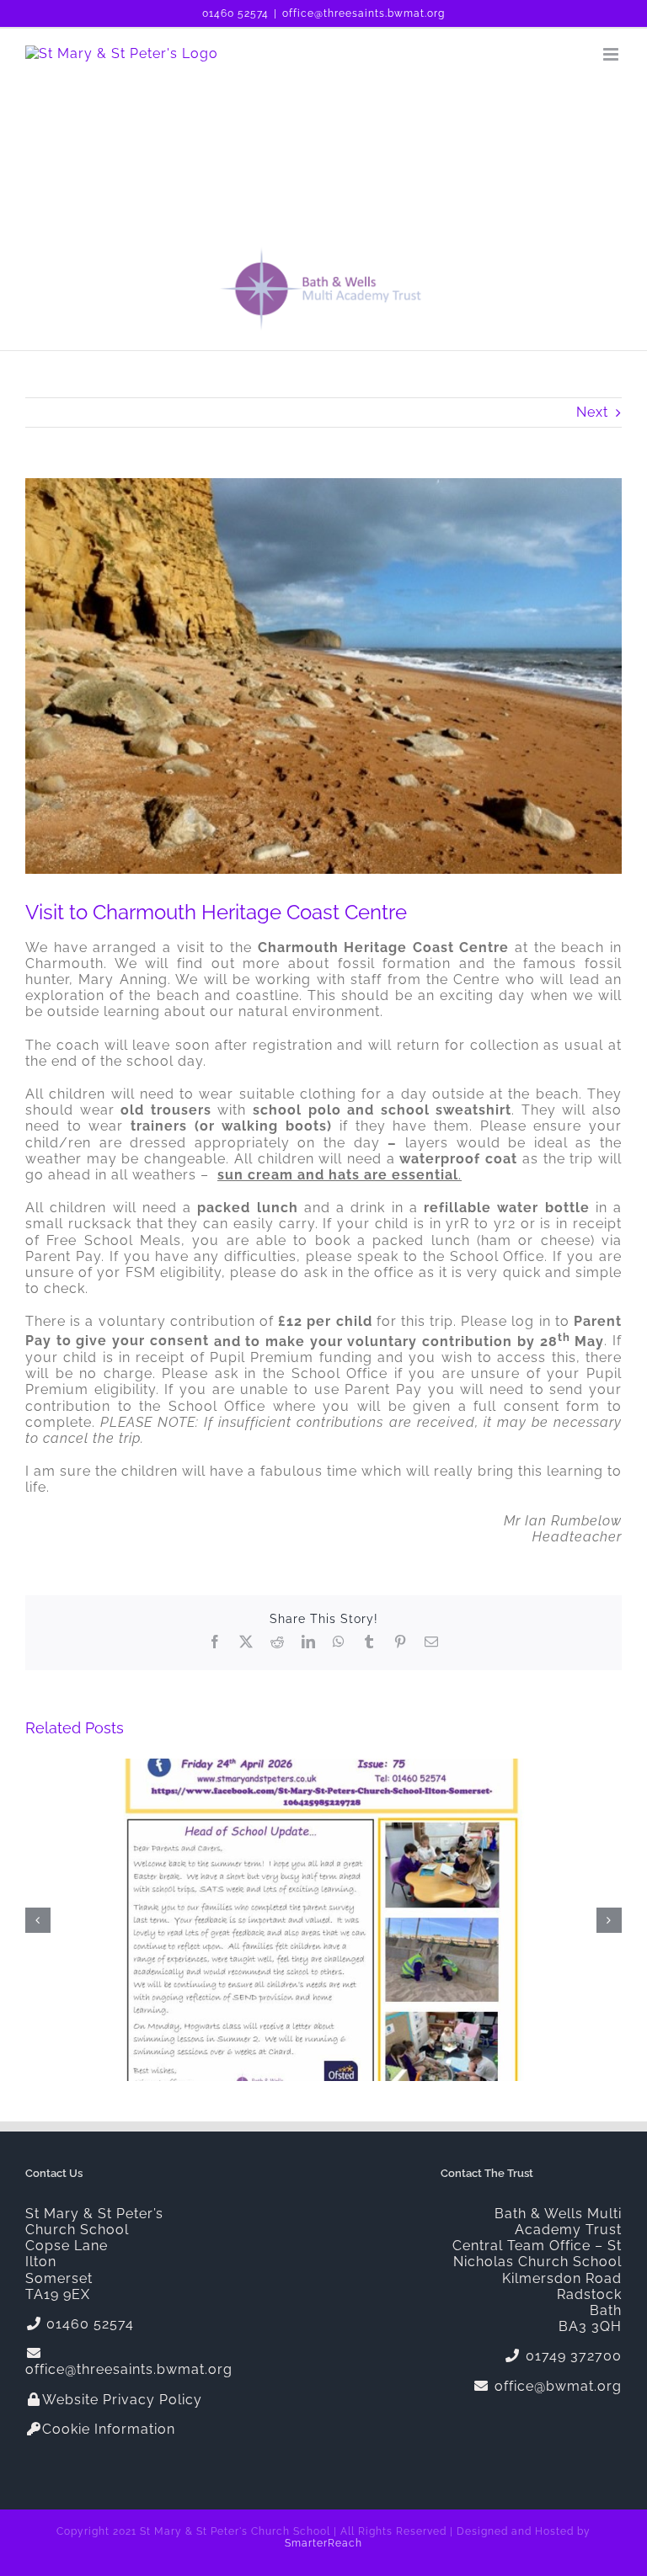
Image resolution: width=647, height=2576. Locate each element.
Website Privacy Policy (122, 2400)
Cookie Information (109, 2429)
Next (592, 412)
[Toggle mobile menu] (612, 54)
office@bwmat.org (556, 2386)
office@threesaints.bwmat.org (364, 13)
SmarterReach (323, 2543)
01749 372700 (572, 2356)
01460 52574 (235, 13)
